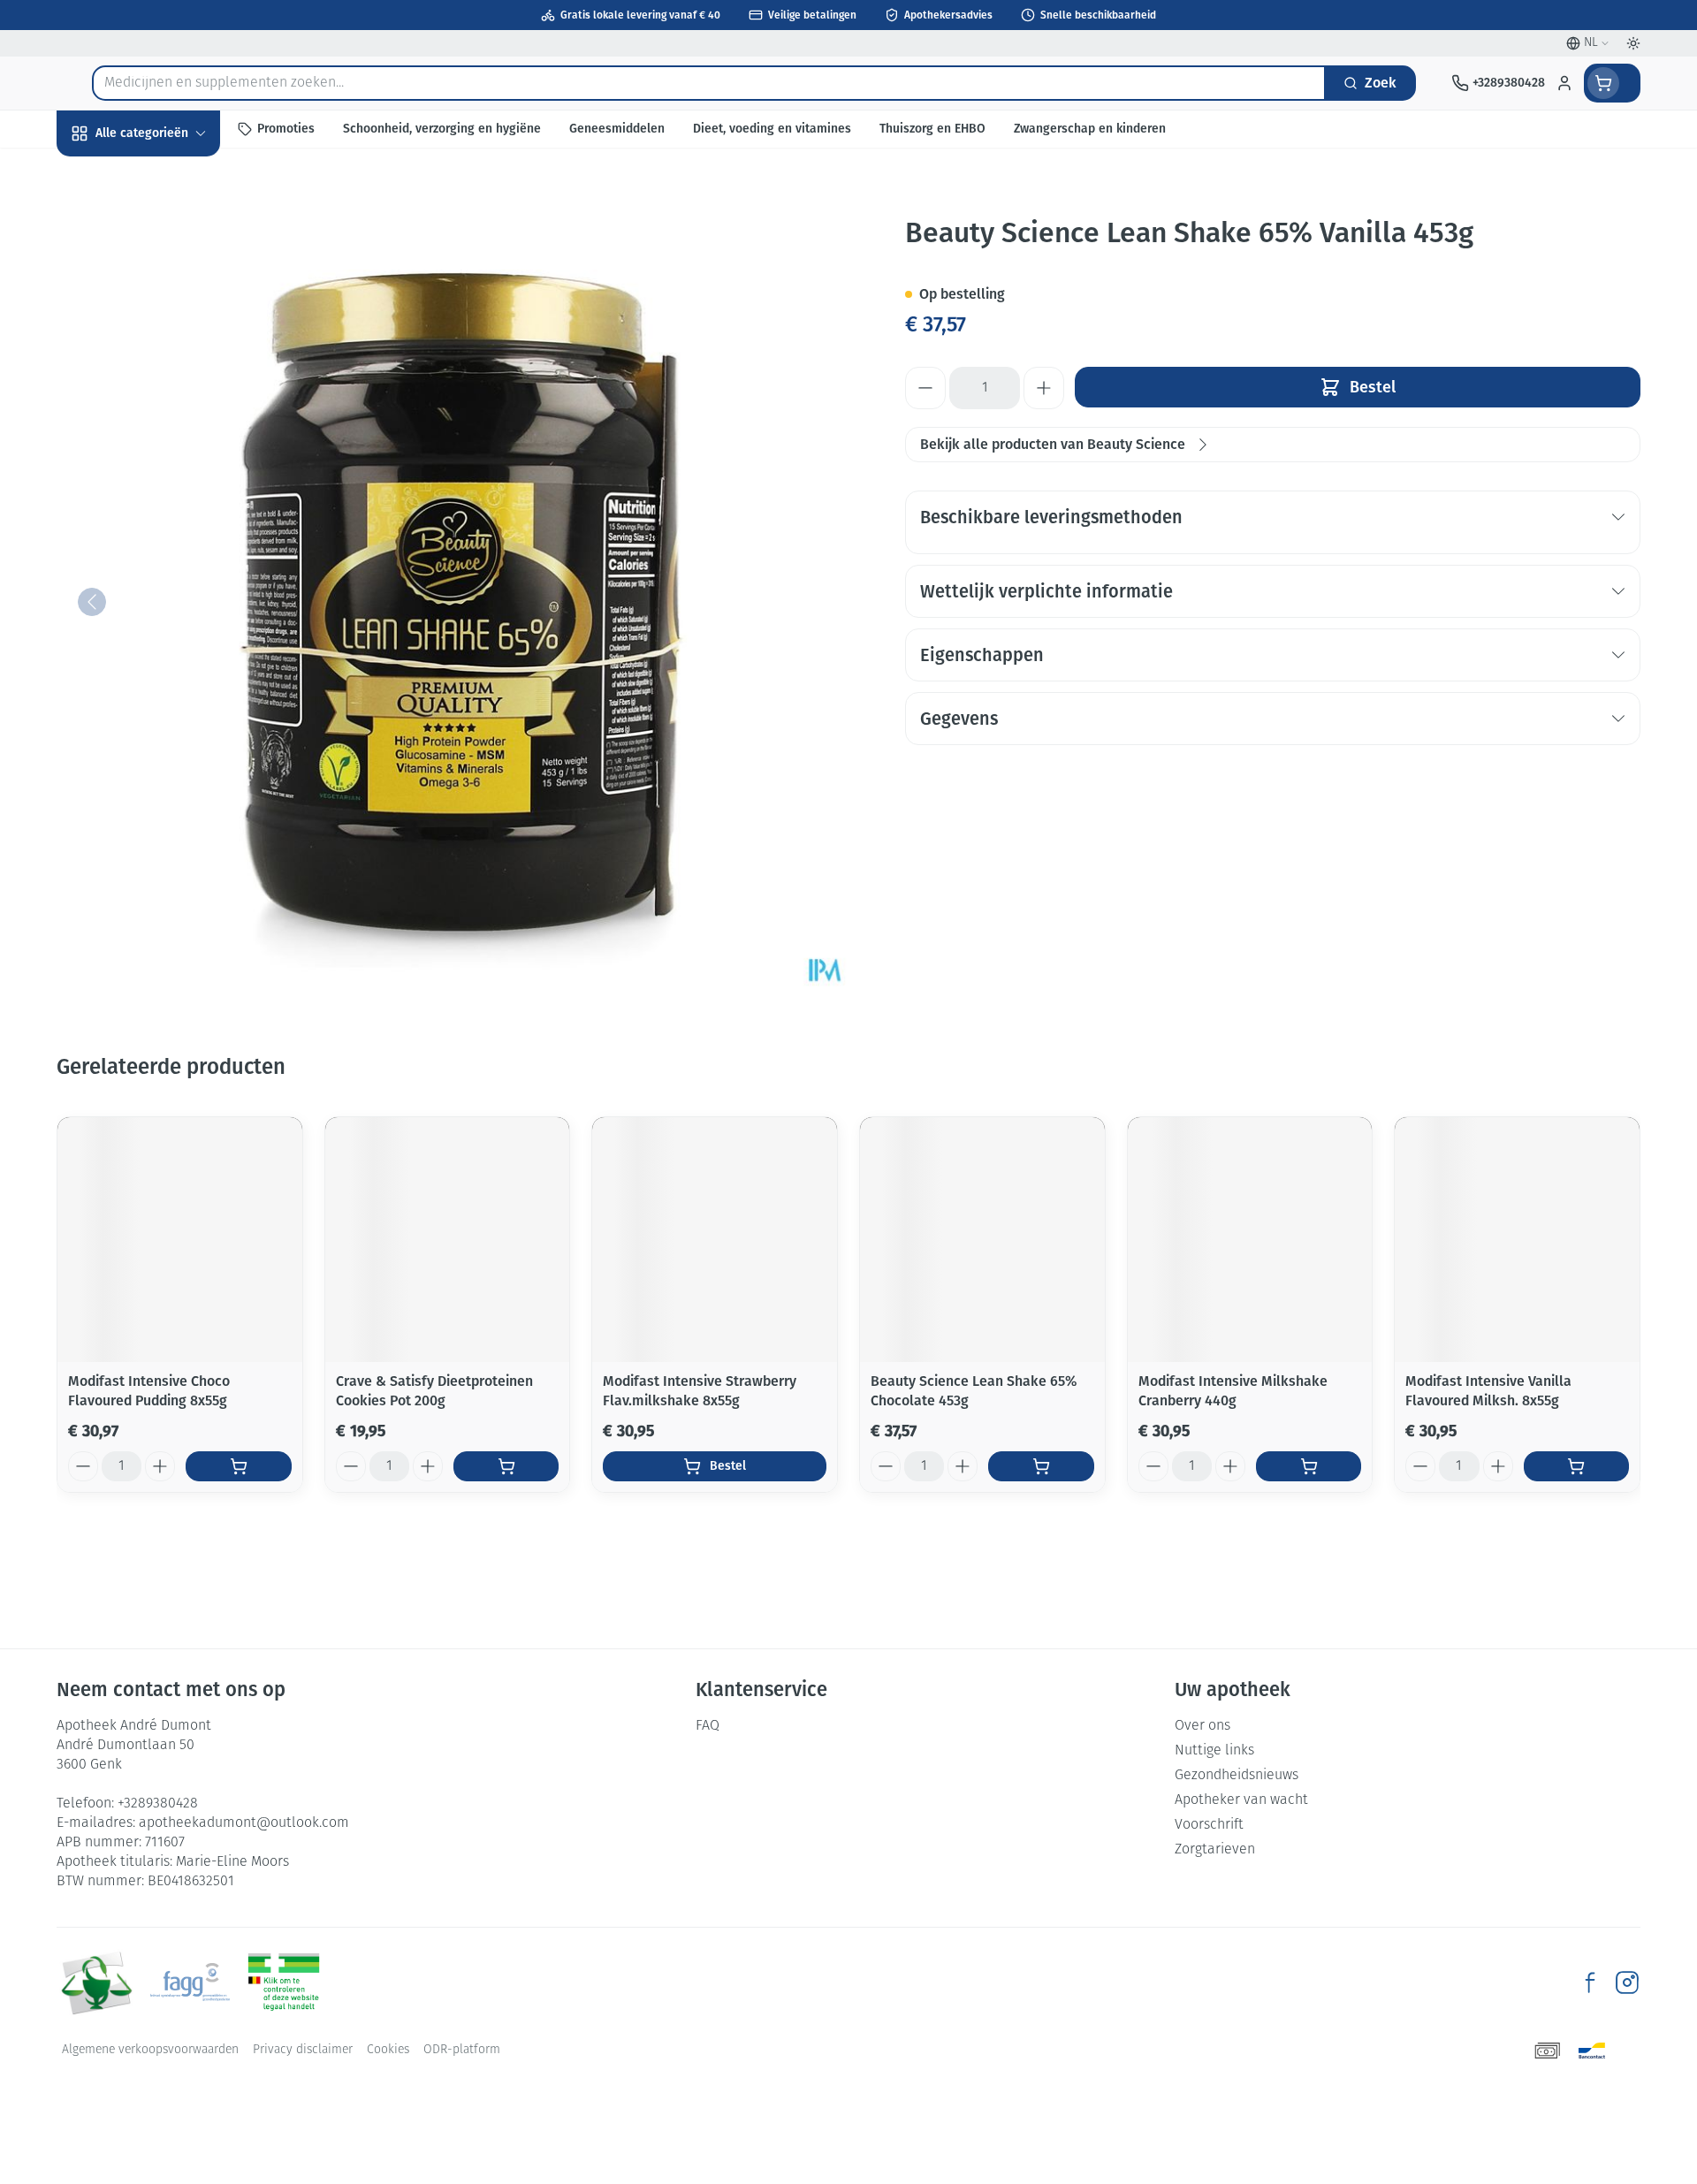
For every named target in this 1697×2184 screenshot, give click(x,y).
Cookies (388, 2050)
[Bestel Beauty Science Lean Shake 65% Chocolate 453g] (1041, 1466)
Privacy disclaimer (303, 2050)
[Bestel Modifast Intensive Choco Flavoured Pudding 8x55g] (238, 1466)
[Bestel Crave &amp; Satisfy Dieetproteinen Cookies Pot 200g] (506, 1466)
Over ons (1202, 1726)
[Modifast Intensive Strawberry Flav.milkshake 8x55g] (715, 1240)
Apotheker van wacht (1241, 1800)
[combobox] (709, 83)
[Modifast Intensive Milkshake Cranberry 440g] (1250, 1240)
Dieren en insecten (170, 555)
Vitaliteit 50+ (170, 411)
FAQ (708, 1726)
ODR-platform (462, 2050)
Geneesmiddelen (170, 602)
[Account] (1564, 83)
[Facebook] (1590, 1982)
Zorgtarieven (1215, 1850)
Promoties (103, 174)
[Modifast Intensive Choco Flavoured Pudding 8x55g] (180, 1240)
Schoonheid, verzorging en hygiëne (170, 228)
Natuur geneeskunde (170, 459)
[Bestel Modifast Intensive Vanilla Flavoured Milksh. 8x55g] (1576, 1466)
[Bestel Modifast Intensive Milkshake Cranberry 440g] (1309, 1466)
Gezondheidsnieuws (1237, 1776)
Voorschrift (1209, 1825)
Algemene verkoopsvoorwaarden (150, 2050)
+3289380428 (158, 1804)
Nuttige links (1214, 1751)
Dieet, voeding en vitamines (170, 292)
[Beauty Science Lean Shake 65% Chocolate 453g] (982, 1240)
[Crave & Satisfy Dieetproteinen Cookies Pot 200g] (448, 1240)
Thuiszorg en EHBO (170, 507)
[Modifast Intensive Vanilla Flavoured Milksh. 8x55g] (1517, 1240)
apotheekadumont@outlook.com (244, 1823)
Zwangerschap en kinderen (170, 356)
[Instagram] (1627, 1982)
